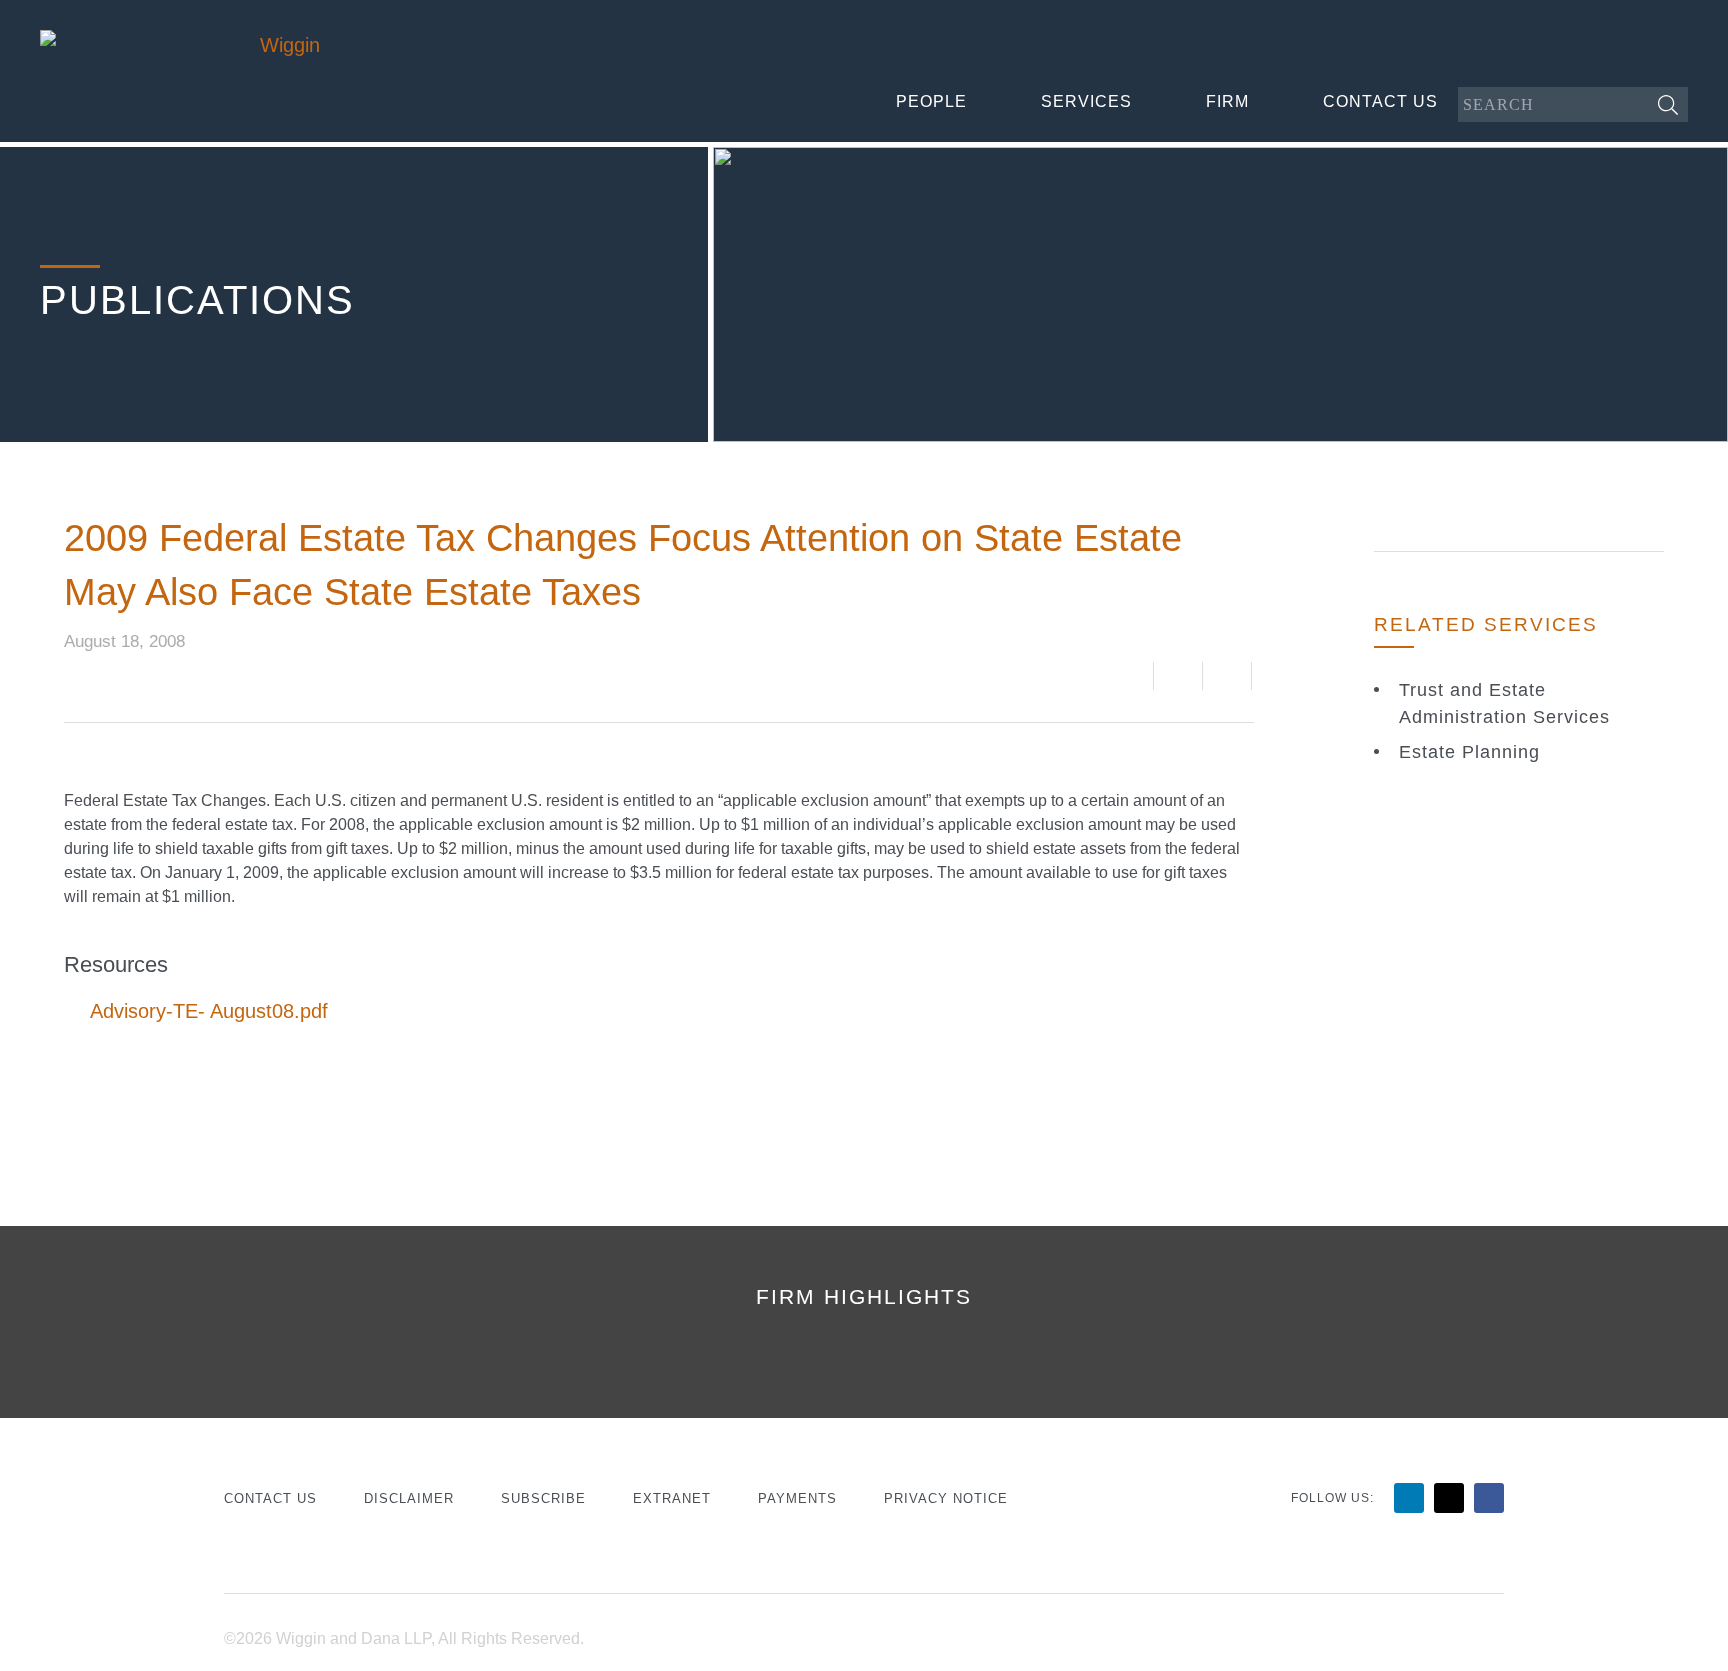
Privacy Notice (946, 1498)
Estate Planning (1469, 752)
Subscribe (543, 1498)
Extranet (672, 1498)
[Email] (1178, 676)
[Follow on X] (1449, 1498)
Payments (797, 1498)
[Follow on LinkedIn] (1409, 1498)
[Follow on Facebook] (1489, 1498)
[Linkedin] (1229, 676)
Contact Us (1380, 101)
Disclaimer (409, 1498)
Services (1086, 101)
